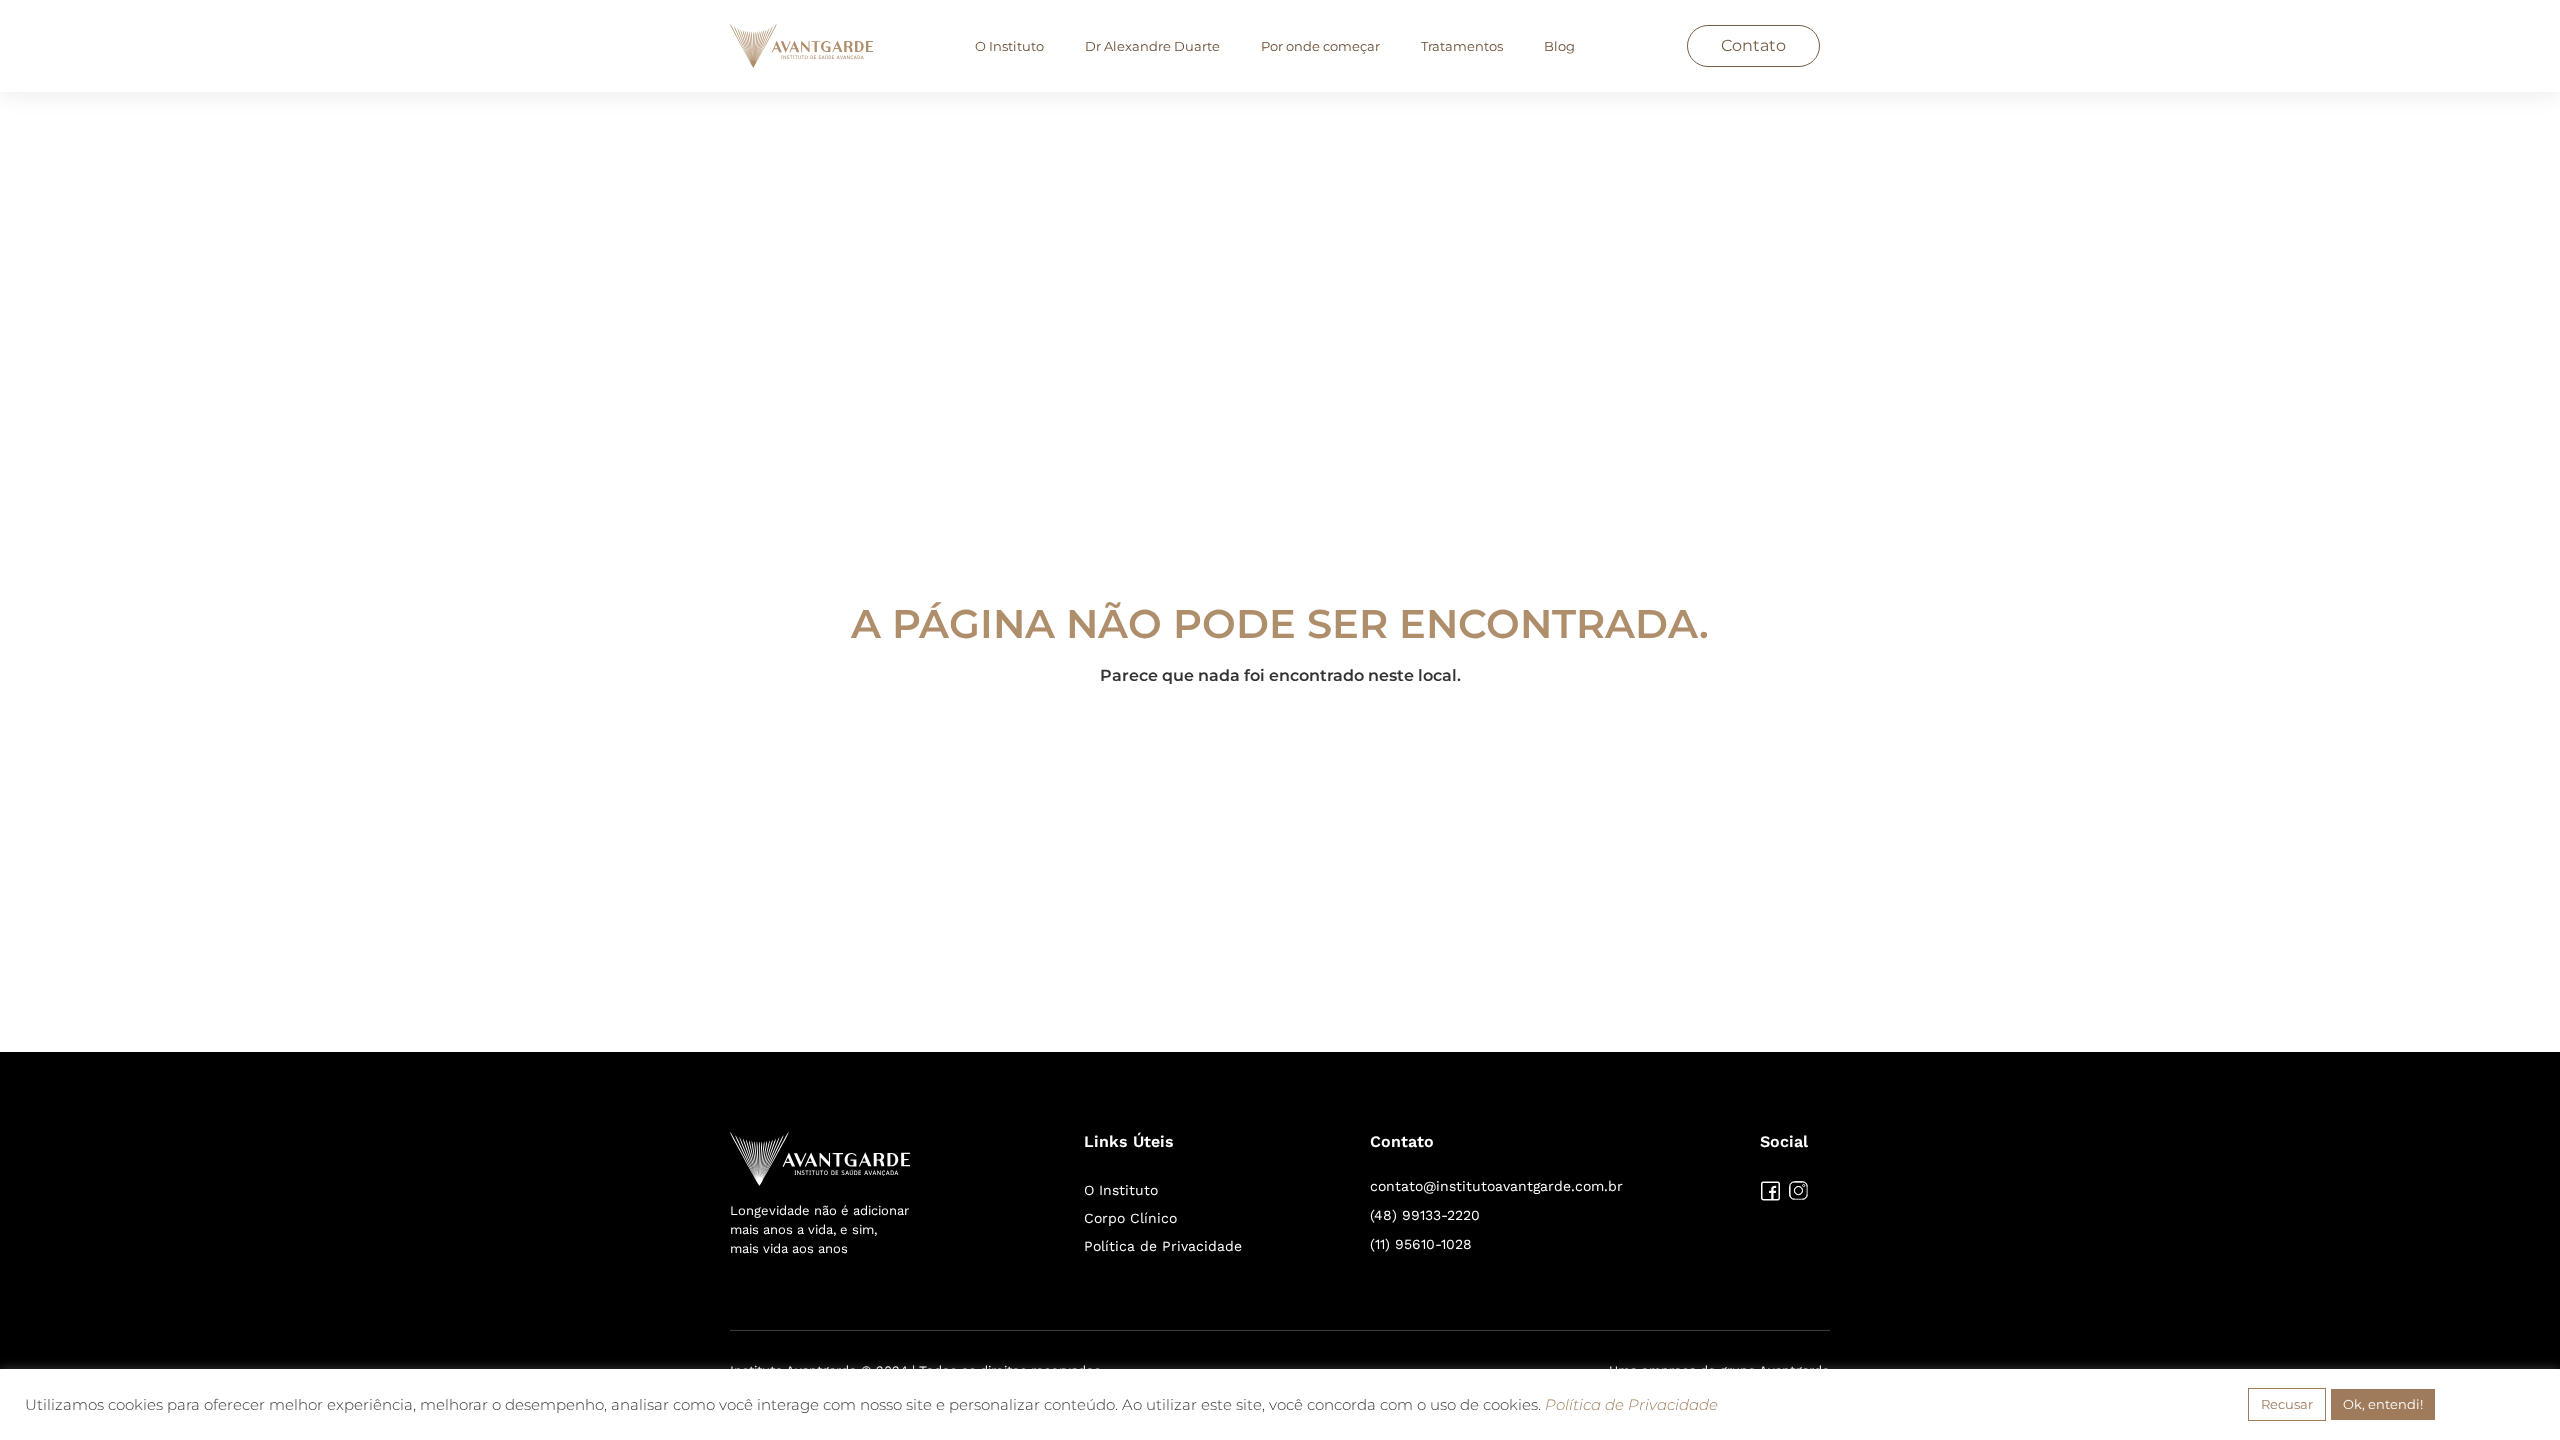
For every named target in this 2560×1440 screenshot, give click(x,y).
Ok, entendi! (2383, 1404)
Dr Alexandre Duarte (1152, 46)
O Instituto (1009, 46)
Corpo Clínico (1130, 1218)
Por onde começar (1320, 46)
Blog (1559, 46)
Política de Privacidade (1163, 1246)
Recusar (2287, 1404)
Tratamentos (1462, 46)
